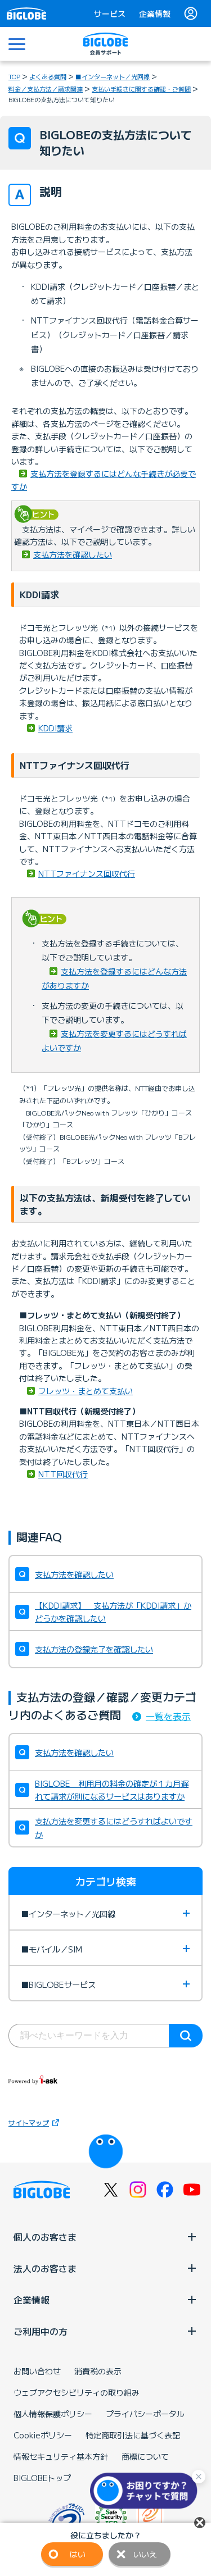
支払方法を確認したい (73, 554)
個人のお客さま (45, 2237)
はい (78, 2554)
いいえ (145, 2554)
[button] (146, 2491)
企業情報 (155, 13)
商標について (145, 2456)
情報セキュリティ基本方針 (61, 2456)
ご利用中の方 (41, 2331)
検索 (186, 2036)
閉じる (200, 2523)
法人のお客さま (45, 2268)
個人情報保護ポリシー (53, 2414)
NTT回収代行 (63, 1474)
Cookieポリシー (43, 2435)
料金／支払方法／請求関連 (46, 89)
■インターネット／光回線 (113, 76)
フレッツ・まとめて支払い (86, 1391)
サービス (110, 13)
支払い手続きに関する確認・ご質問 (141, 89)
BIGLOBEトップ (42, 2478)
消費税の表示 (98, 2371)
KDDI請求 (55, 728)
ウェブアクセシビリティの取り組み (77, 2392)
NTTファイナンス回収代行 (87, 873)
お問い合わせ (37, 2371)
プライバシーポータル (145, 2414)
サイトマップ (29, 2122)
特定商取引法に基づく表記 (133, 2435)
